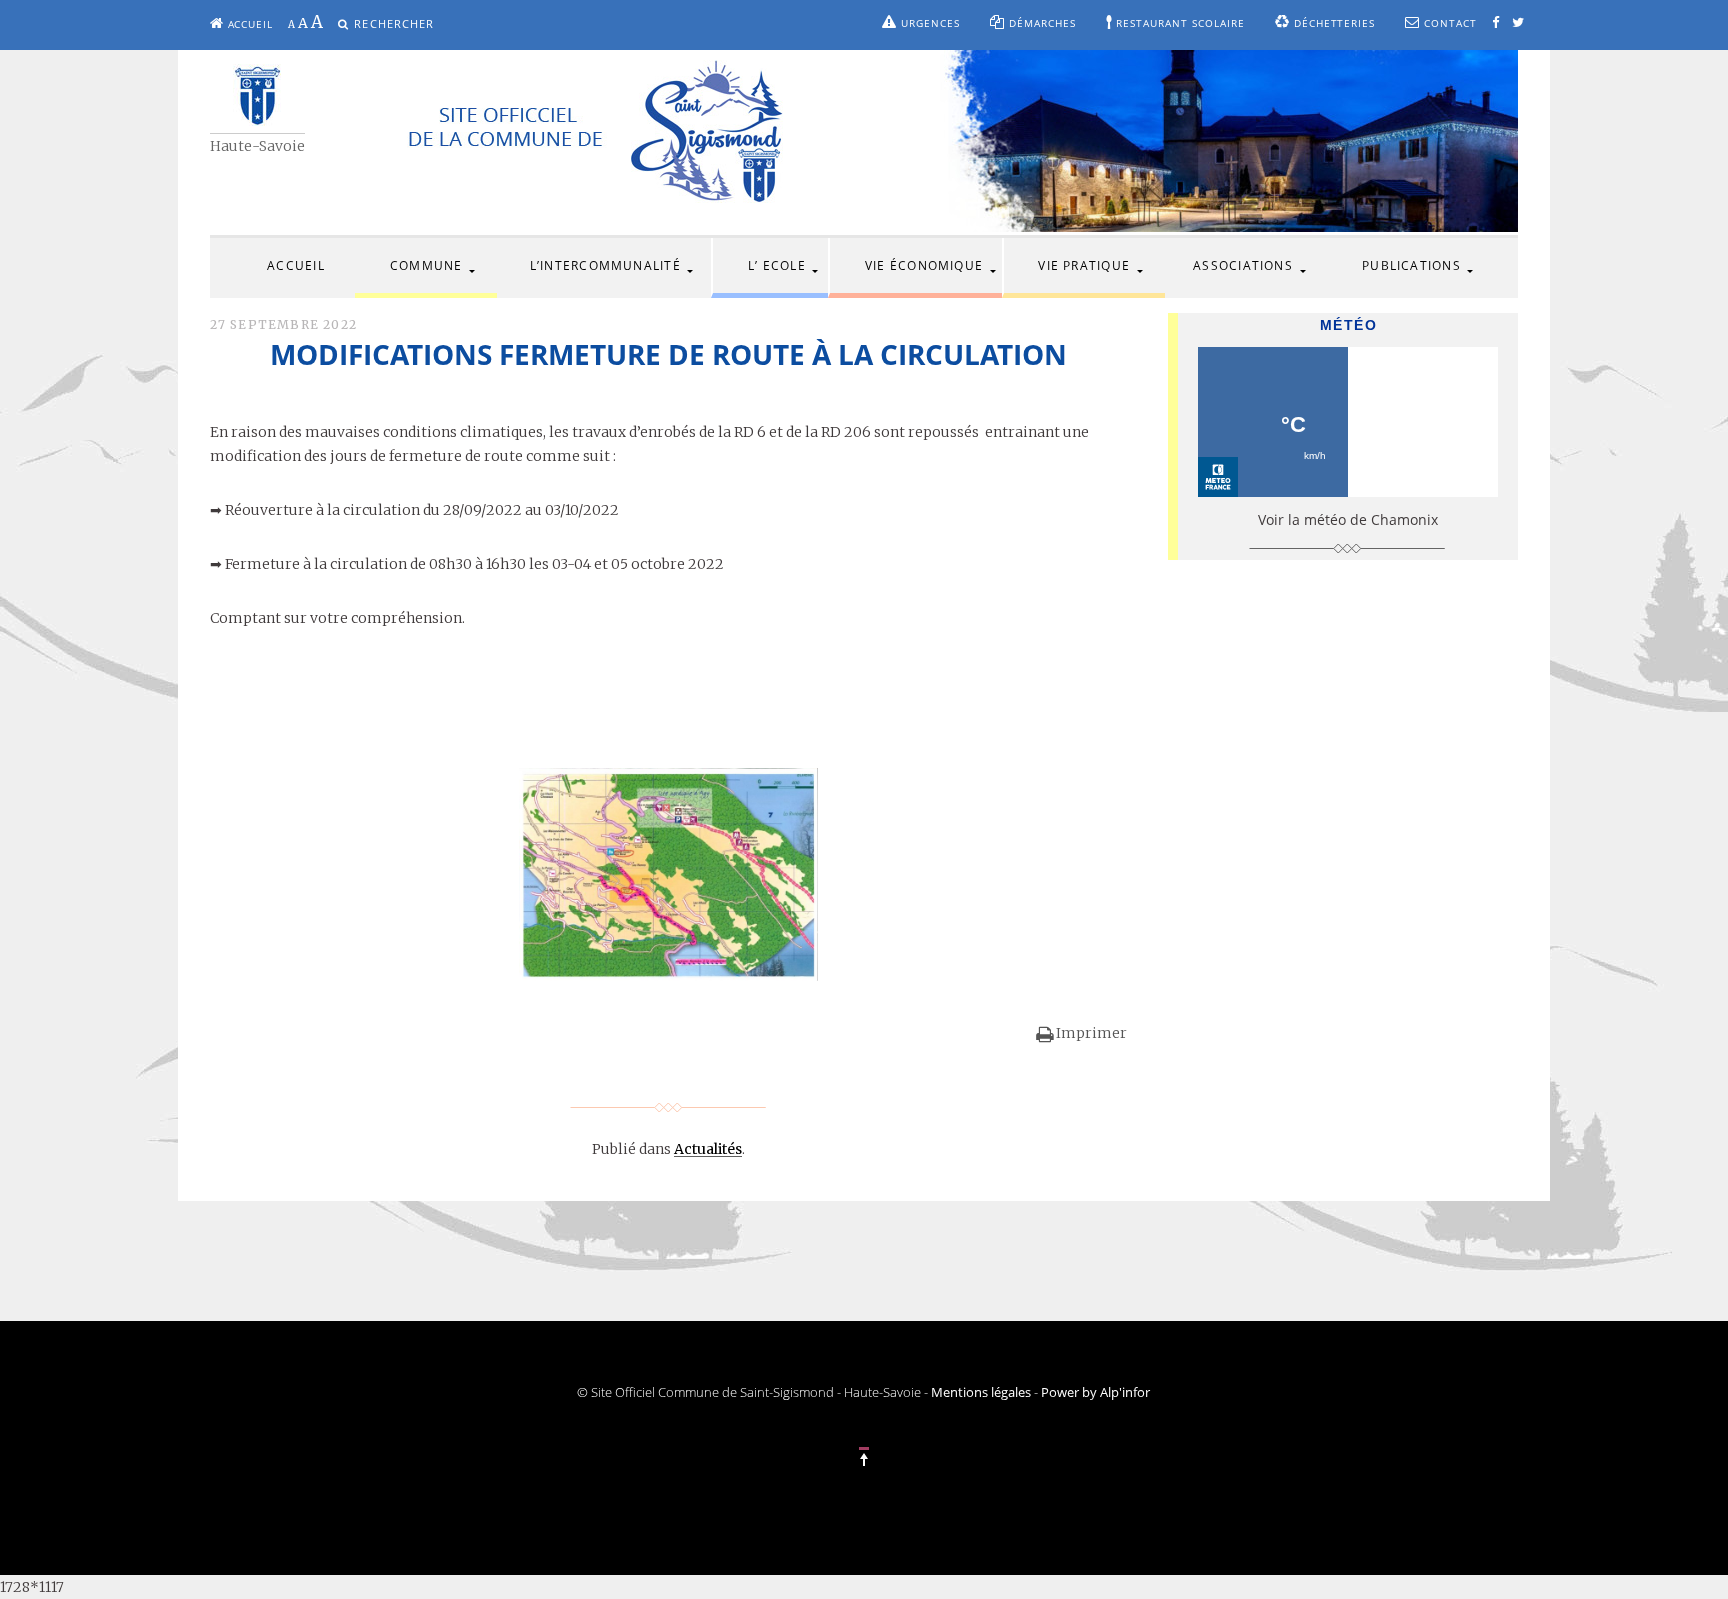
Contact (1448, 23)
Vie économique (924, 265)
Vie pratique (1084, 265)
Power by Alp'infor (1095, 1392)
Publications (1411, 265)
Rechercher (394, 23)
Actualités (708, 1149)
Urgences (928, 23)
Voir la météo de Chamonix (1348, 519)
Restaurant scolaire (1179, 23)
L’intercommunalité (605, 265)
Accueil (249, 24)
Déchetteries (1333, 23)
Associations (1243, 265)
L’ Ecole (777, 265)
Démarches (1040, 23)
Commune (426, 265)
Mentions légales (981, 1392)
